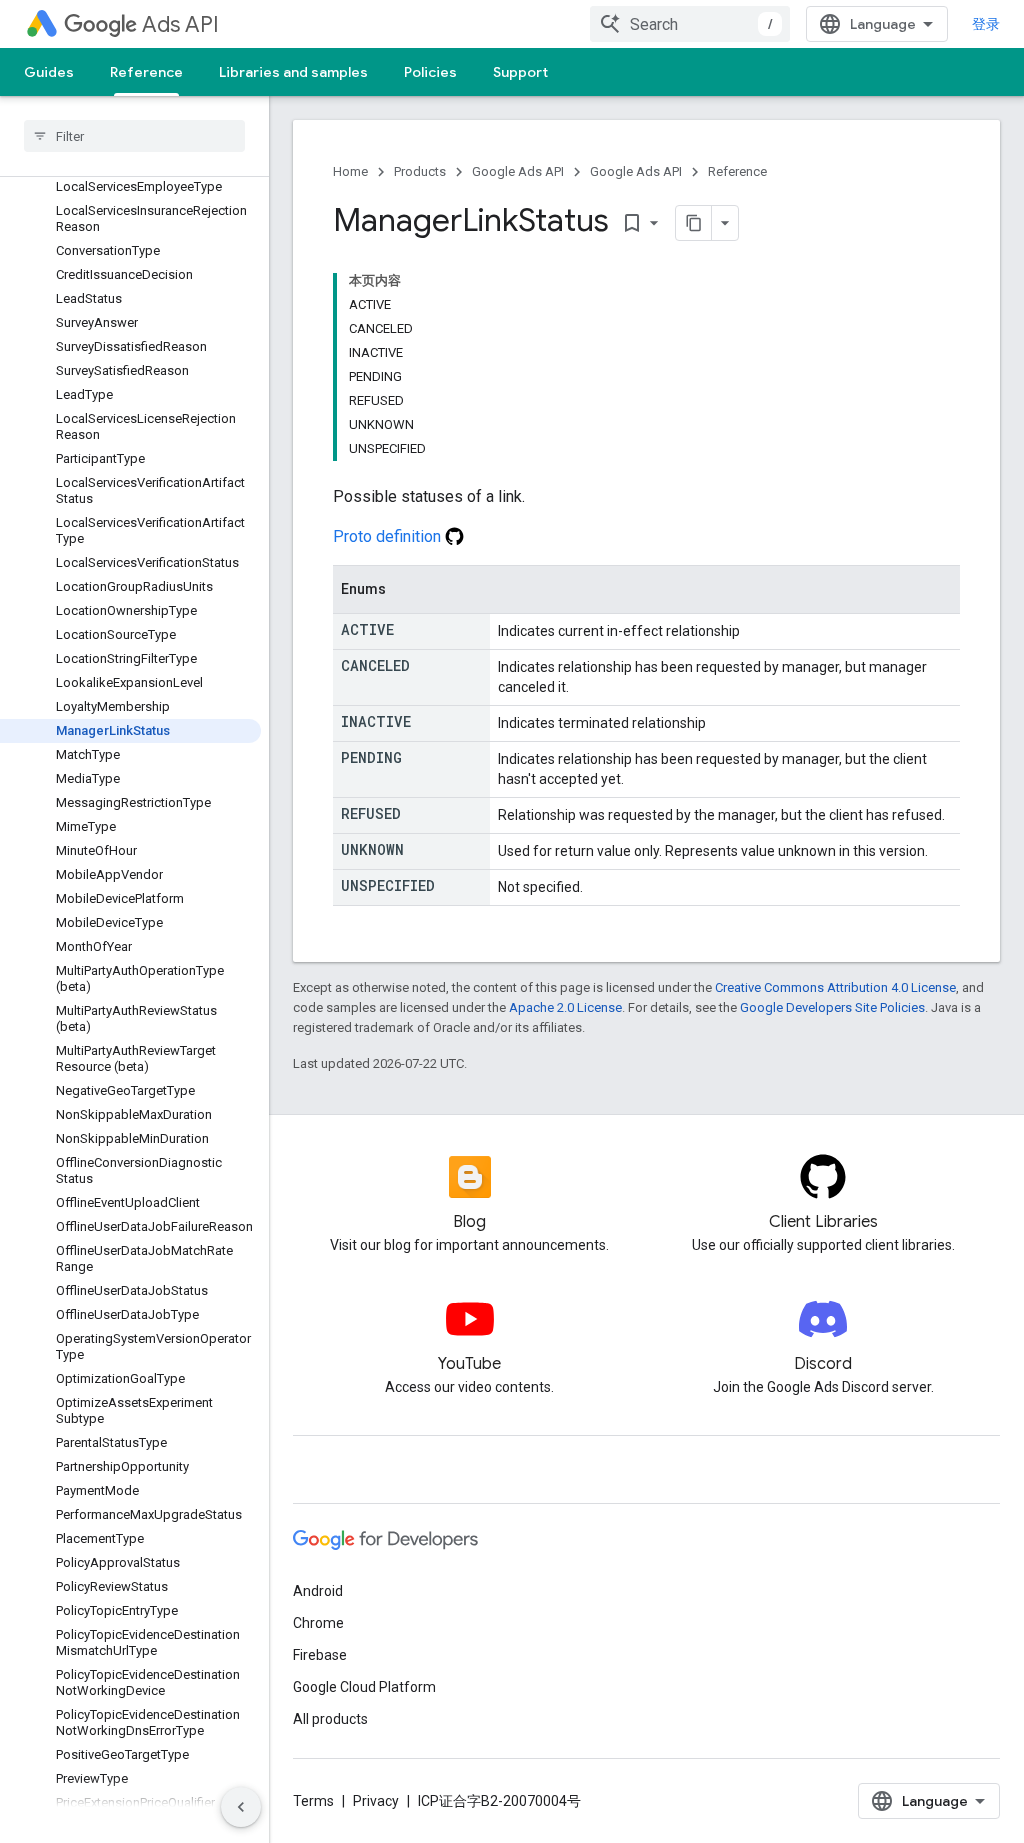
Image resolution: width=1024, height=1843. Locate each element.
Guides (49, 72)
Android (318, 1591)
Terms (313, 1801)
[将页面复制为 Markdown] (694, 223)
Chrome (318, 1623)
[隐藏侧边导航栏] (241, 1807)
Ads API (180, 24)
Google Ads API (518, 171)
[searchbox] (134, 136)
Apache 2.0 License (565, 1007)
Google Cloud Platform (364, 1687)
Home (350, 171)
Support (520, 72)
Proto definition (389, 536)
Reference (146, 72)
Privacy (376, 1801)
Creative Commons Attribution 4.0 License (835, 987)
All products (330, 1719)
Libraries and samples (293, 72)
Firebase (320, 1655)
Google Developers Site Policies (832, 1007)
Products (420, 171)
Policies (430, 72)
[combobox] (690, 24)
